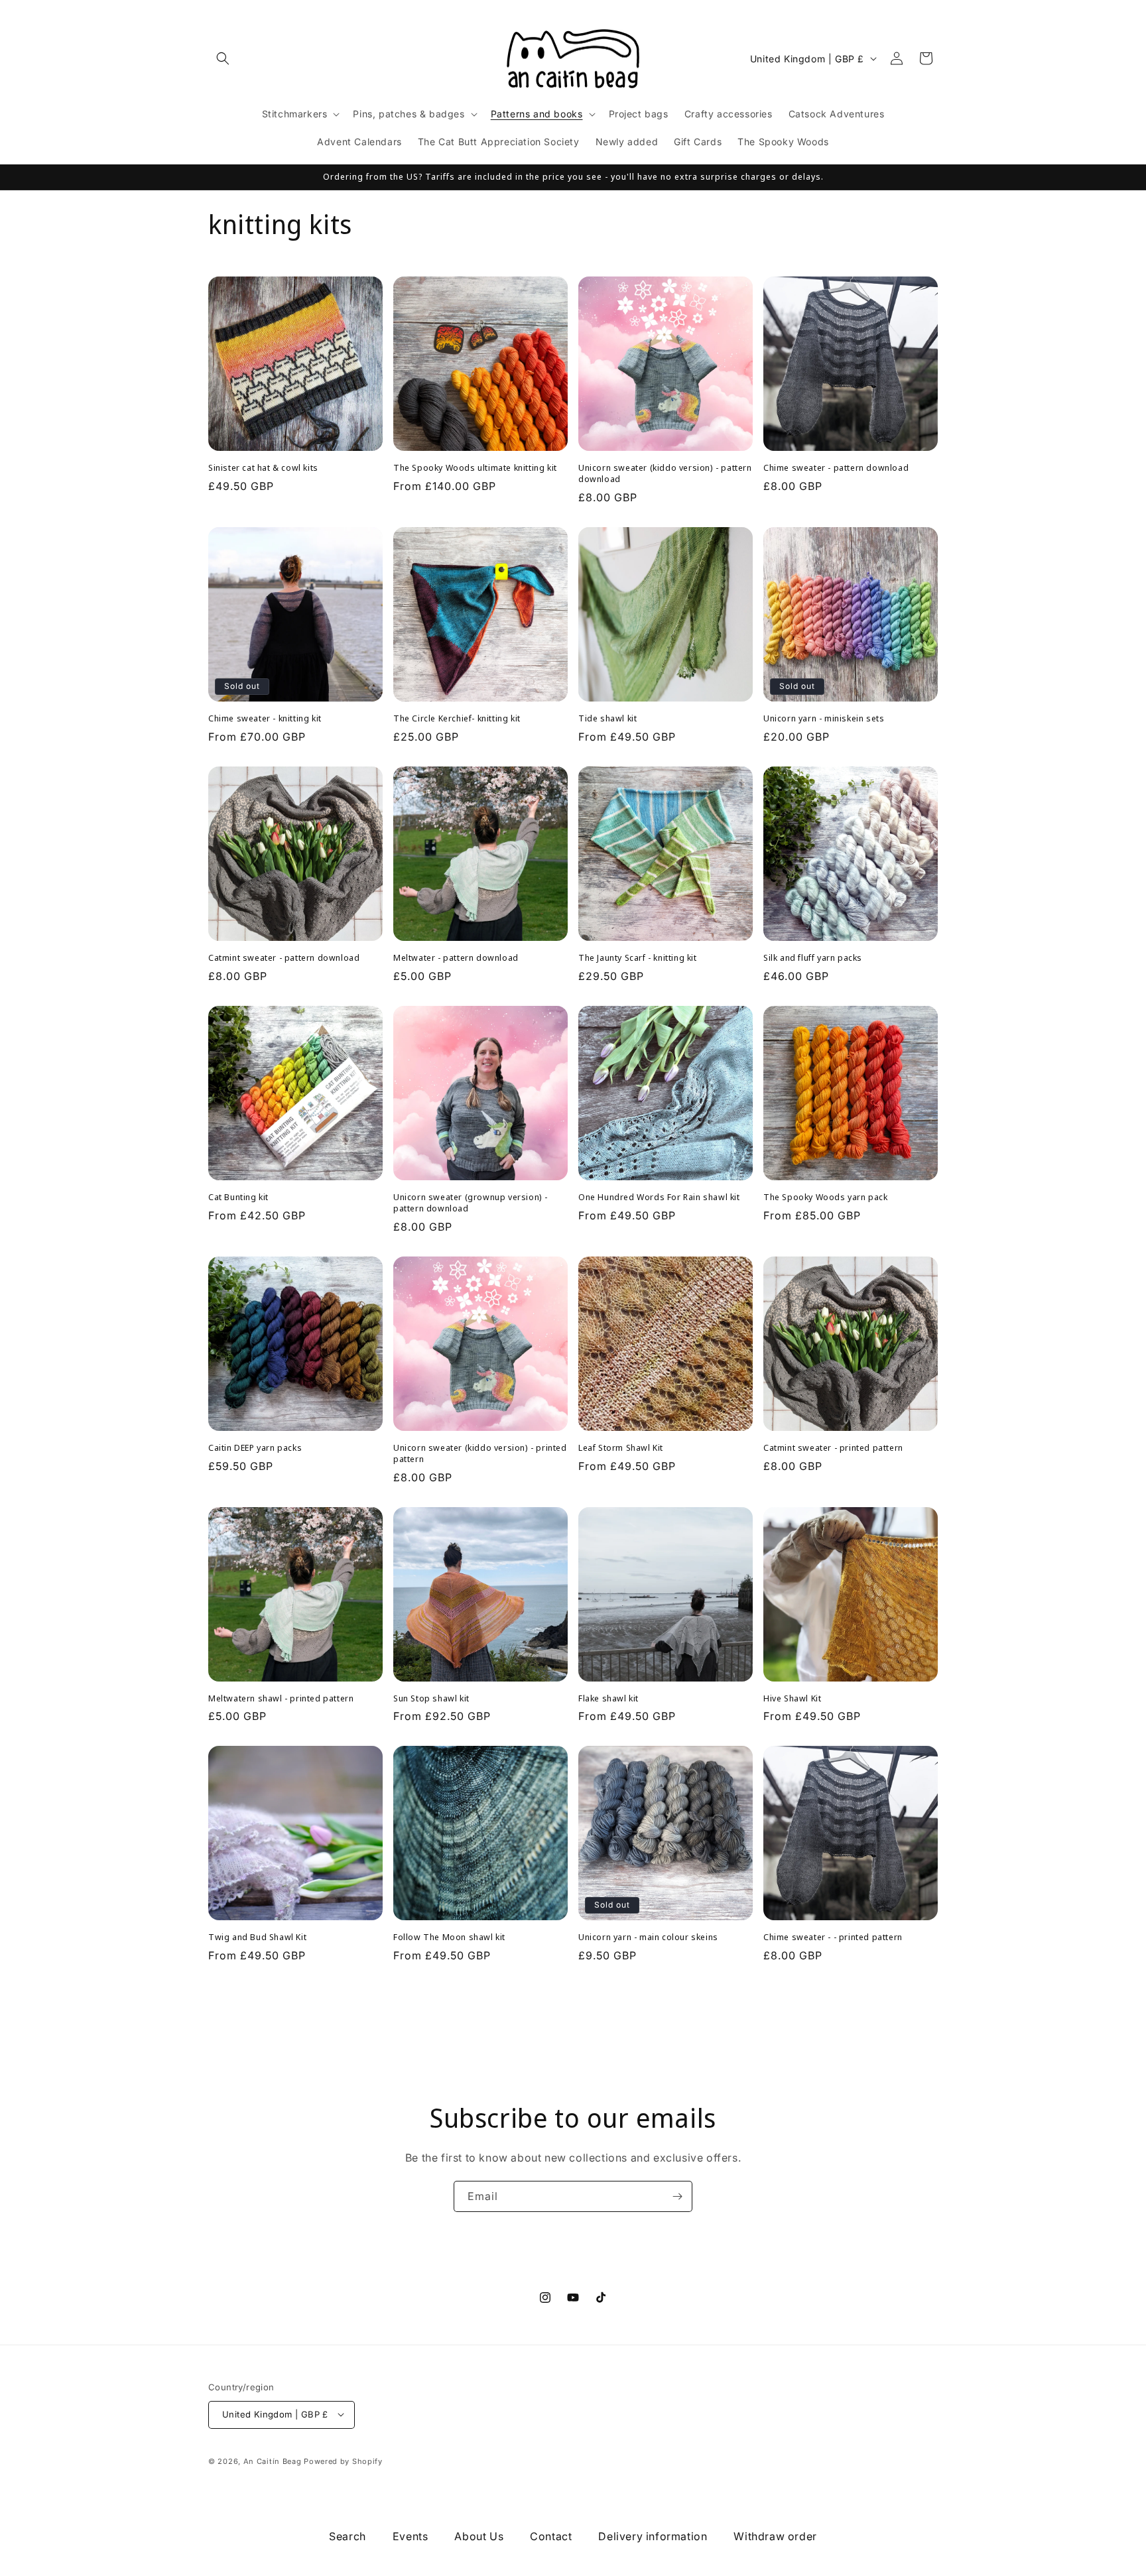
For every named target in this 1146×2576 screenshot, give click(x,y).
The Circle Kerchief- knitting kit (457, 718)
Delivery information (653, 2536)
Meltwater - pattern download (456, 958)
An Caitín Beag (273, 2461)
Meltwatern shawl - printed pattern (281, 1698)
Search (348, 2536)
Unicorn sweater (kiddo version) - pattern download (665, 473)
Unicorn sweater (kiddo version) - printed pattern (480, 1453)
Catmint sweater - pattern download (284, 958)
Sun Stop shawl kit (431, 1698)
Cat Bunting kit (238, 1197)
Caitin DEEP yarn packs (255, 1448)
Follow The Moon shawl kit (449, 1937)
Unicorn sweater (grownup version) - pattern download (471, 1203)
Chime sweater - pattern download (836, 468)
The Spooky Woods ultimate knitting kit (475, 468)
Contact (551, 2536)
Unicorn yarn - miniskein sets (824, 718)
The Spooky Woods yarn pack (826, 1197)
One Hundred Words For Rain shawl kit (659, 1197)
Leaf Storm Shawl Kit (621, 1448)
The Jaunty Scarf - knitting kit (638, 958)
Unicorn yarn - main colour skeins (648, 1937)
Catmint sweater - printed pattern (833, 1448)
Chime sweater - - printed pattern (833, 1937)
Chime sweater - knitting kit (265, 718)
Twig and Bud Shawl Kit (257, 1937)
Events (411, 2536)
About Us (479, 2536)
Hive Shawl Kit (792, 1698)
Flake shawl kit (608, 1698)
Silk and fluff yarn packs (813, 958)
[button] (223, 58)
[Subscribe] (677, 2196)
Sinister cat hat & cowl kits (263, 468)
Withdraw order (775, 2536)
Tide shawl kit (607, 718)
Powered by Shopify (343, 2461)
